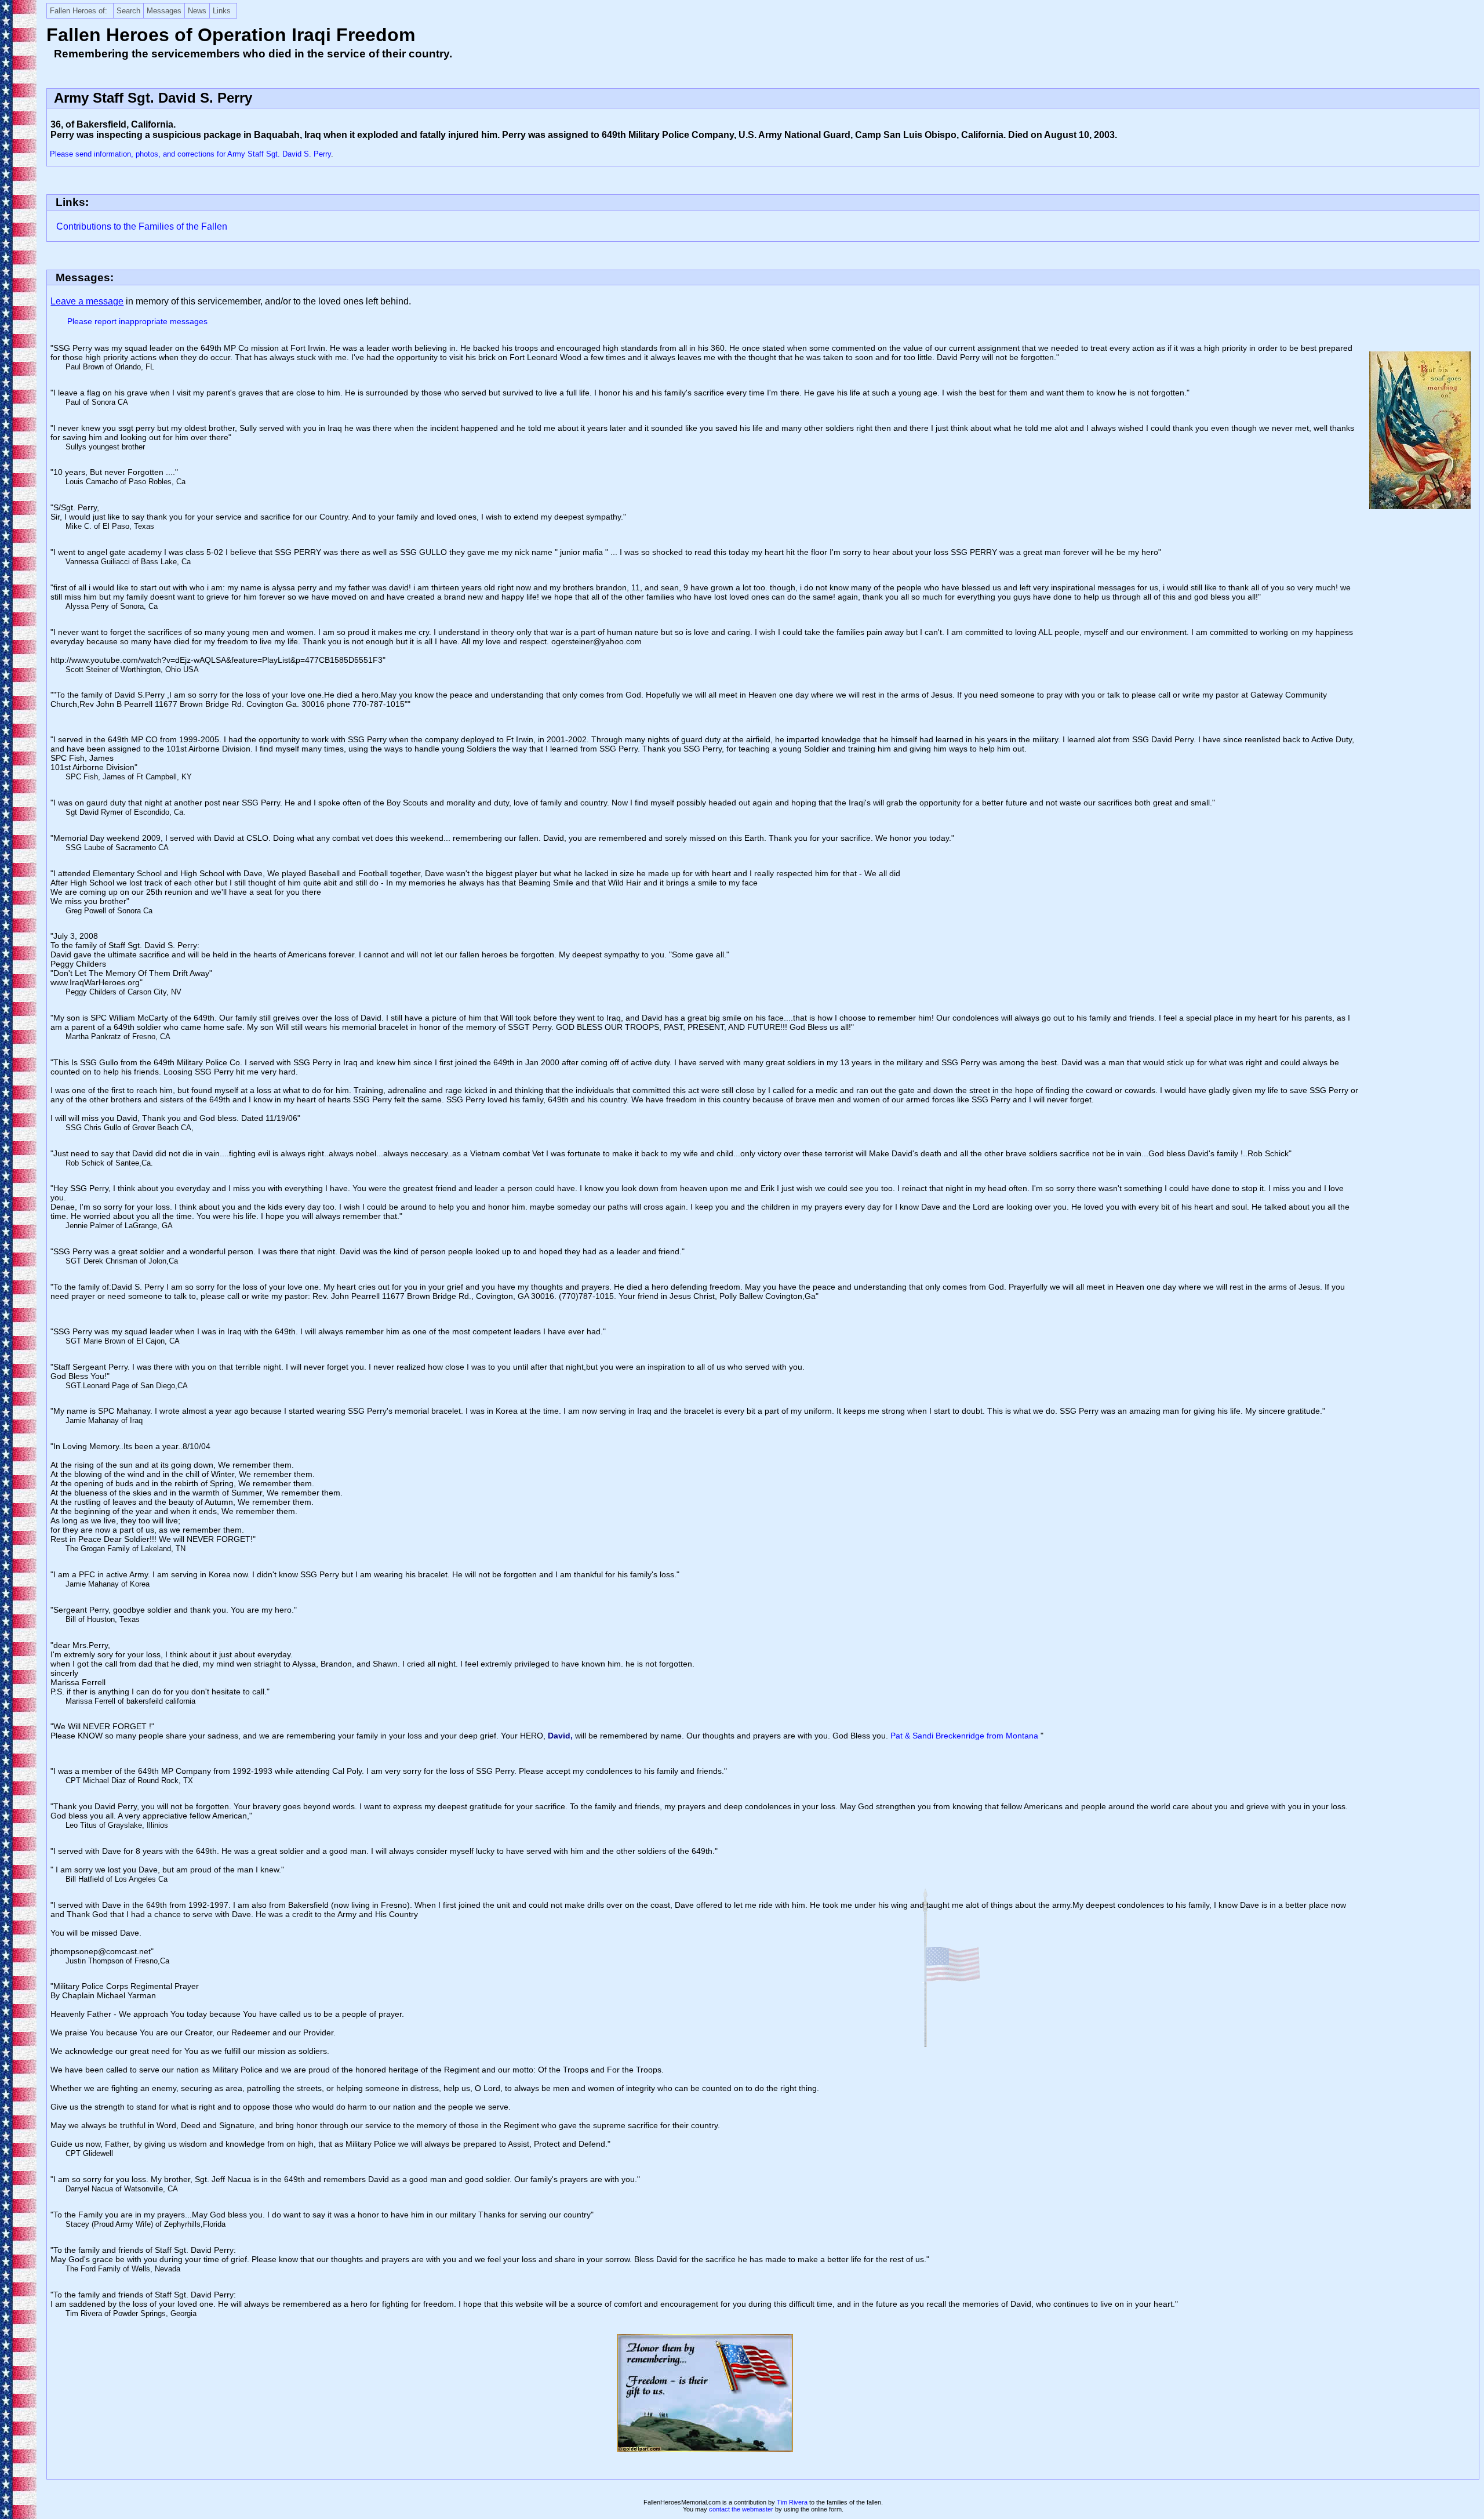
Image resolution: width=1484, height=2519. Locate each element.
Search (128, 11)
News (197, 11)
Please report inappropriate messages (137, 321)
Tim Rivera (792, 2502)
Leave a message (87, 301)
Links (222, 11)
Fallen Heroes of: (79, 11)
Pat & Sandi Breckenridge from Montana (965, 1736)
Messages (164, 11)
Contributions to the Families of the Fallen (142, 226)
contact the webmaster (741, 2509)
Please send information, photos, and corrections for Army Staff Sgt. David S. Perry (190, 154)
